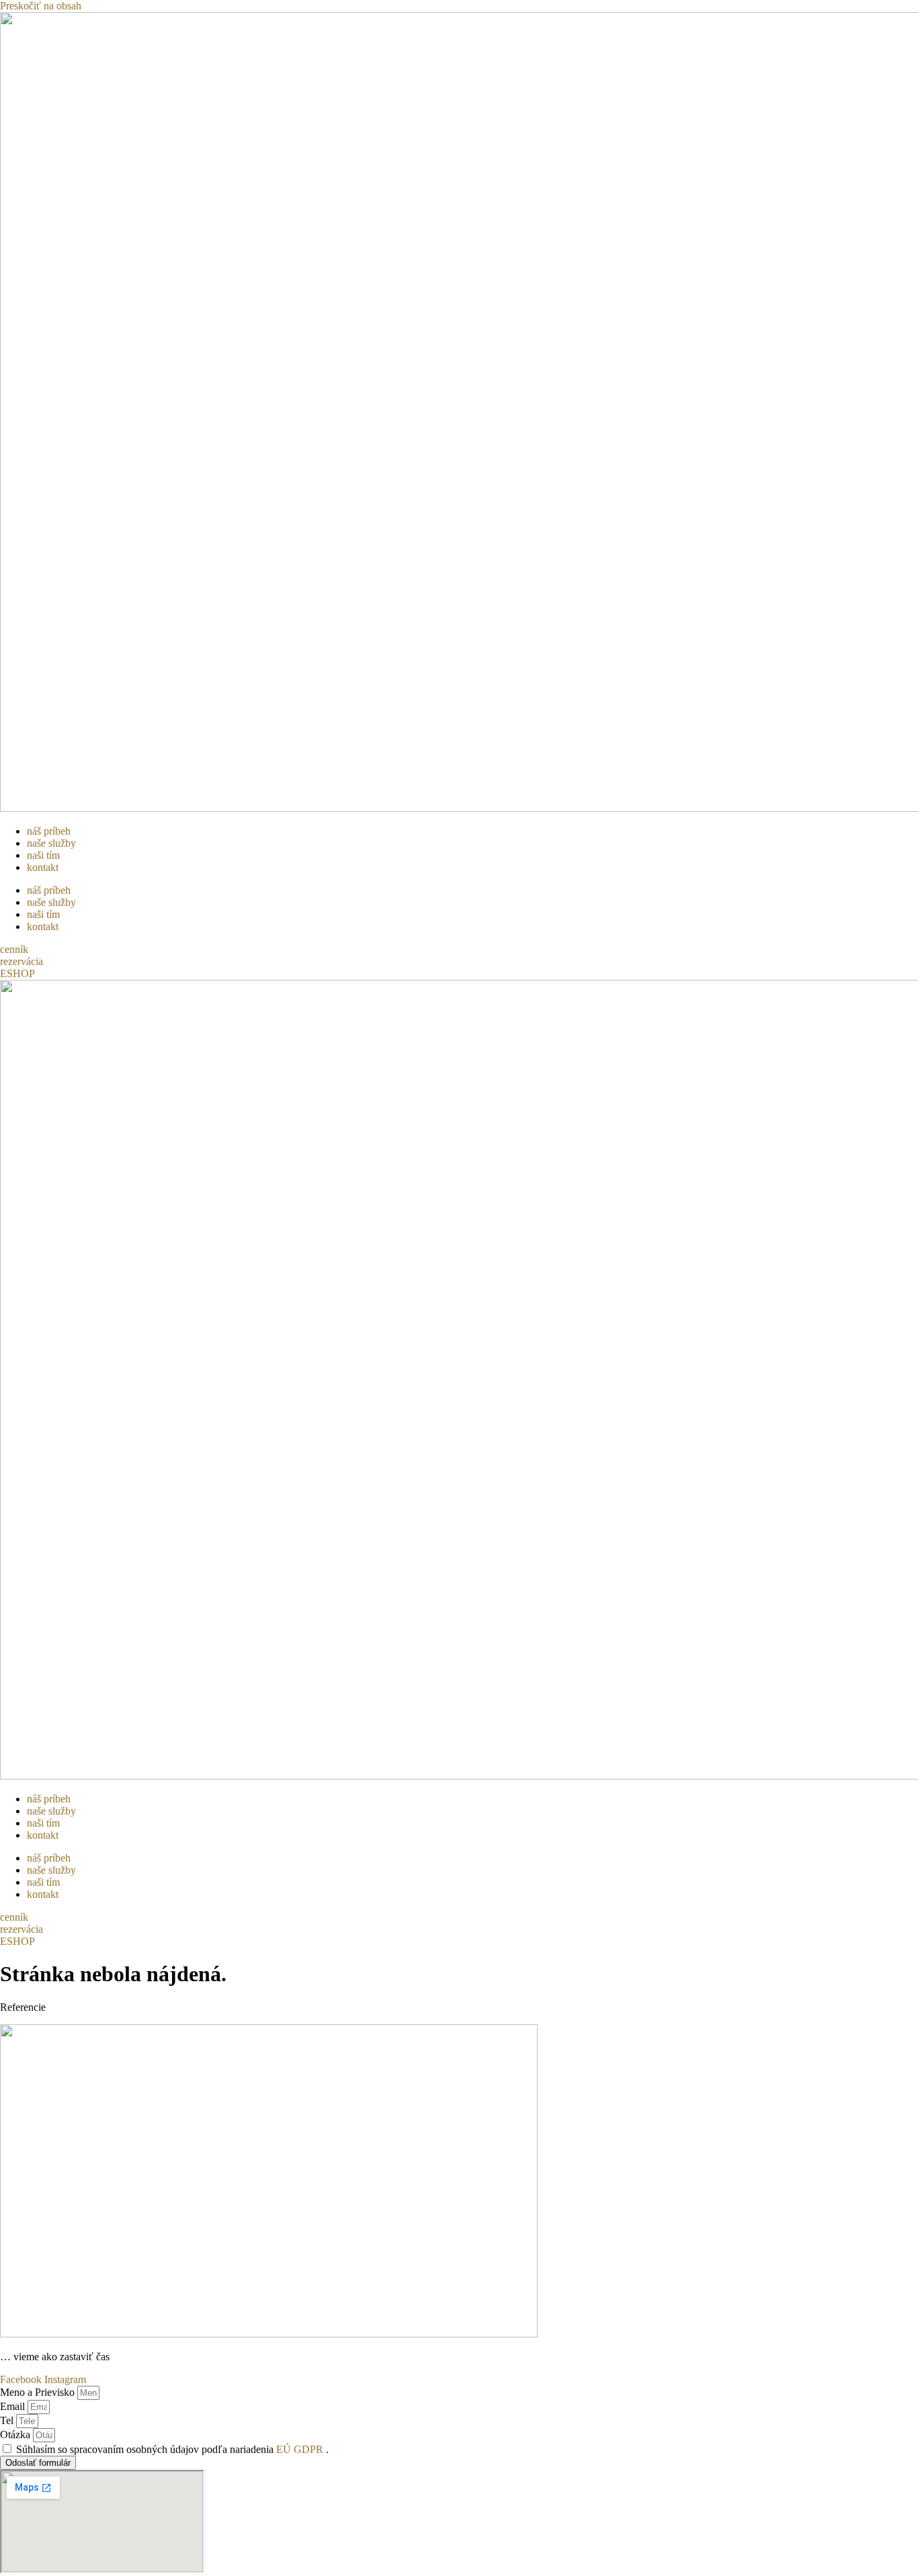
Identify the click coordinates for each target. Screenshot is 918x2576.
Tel (8, 2420)
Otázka (16, 2435)
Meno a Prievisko (39, 2392)
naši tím (43, 855)
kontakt (43, 867)
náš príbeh (49, 831)
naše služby (51, 843)
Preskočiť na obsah (41, 6)
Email (14, 2406)
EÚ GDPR (301, 2449)
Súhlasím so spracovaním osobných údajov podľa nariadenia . (172, 2449)
